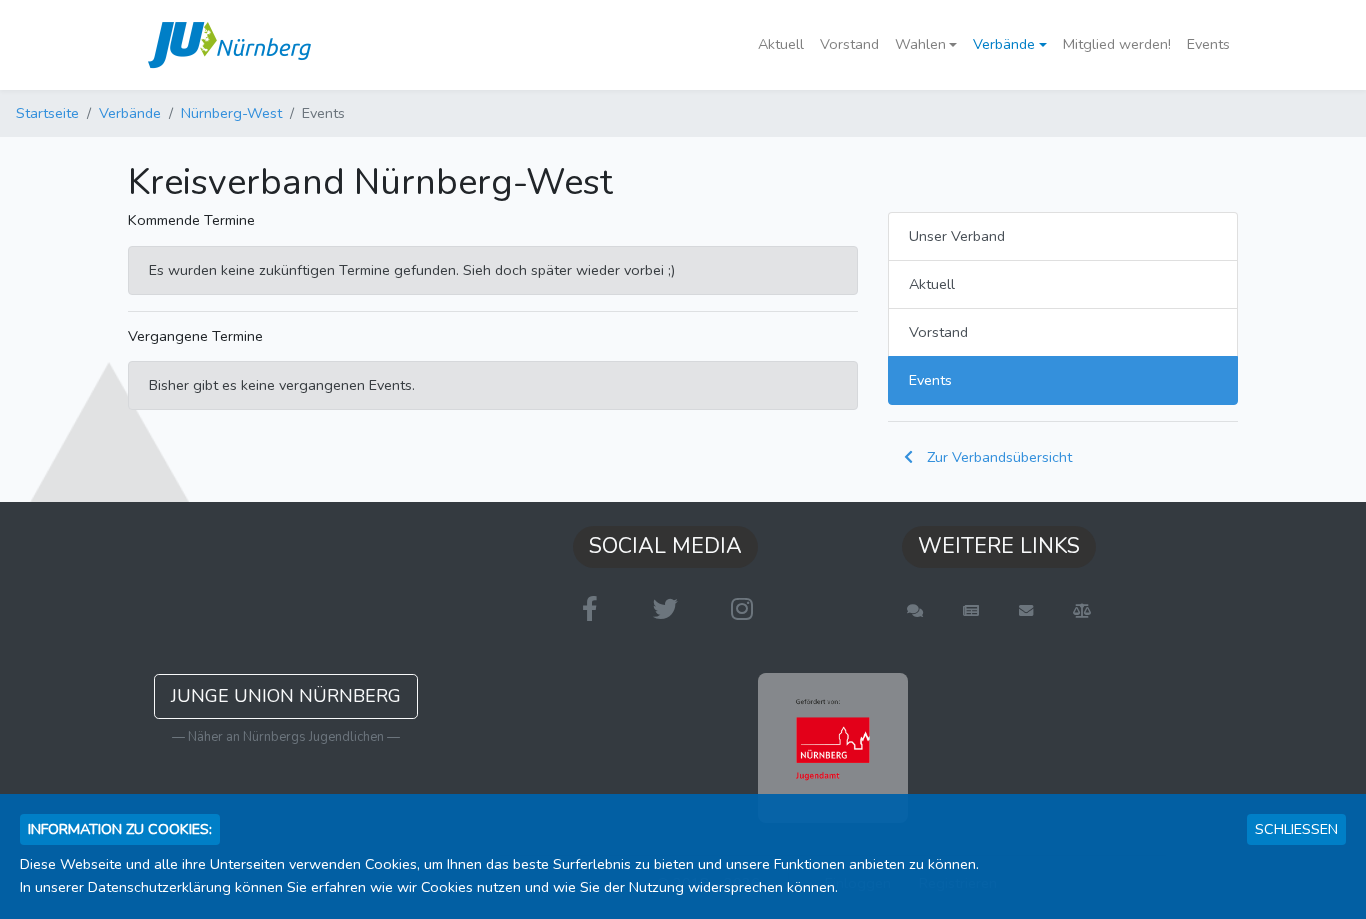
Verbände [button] (1004, 44)
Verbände (130, 113)
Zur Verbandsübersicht (997, 457)
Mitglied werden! (1117, 44)
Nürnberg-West (231, 113)
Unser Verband (957, 236)
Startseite (47, 113)
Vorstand (849, 44)
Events (1208, 44)
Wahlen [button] (920, 44)
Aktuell (781, 44)
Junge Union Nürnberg (286, 696)
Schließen (1296, 829)
